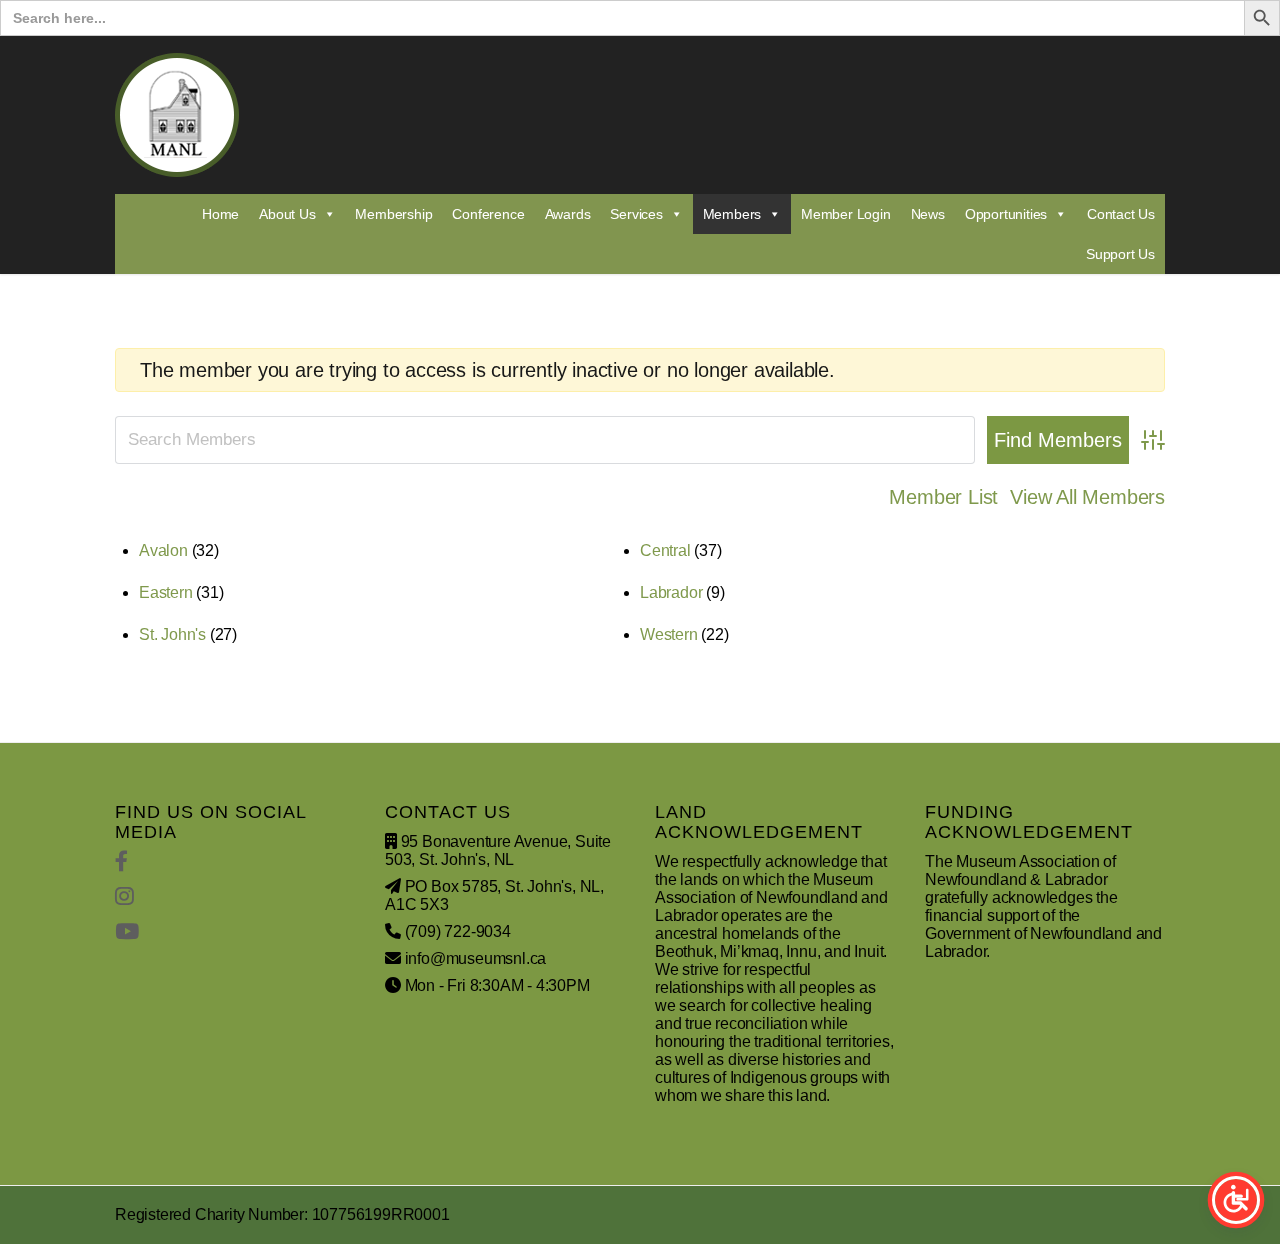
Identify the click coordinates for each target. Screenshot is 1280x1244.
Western (669, 634)
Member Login (846, 214)
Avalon (163, 550)
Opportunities (1006, 214)
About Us (287, 214)
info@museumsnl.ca (476, 958)
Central (665, 550)
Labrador (671, 592)
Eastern (166, 592)
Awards (568, 214)
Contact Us (1121, 214)
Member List (943, 497)
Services (636, 214)
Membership (393, 214)
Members (732, 214)
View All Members (1087, 497)
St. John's (172, 634)
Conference (488, 214)
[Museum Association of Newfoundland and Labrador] (177, 115)
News (928, 214)
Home (220, 214)
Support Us (1120, 254)
